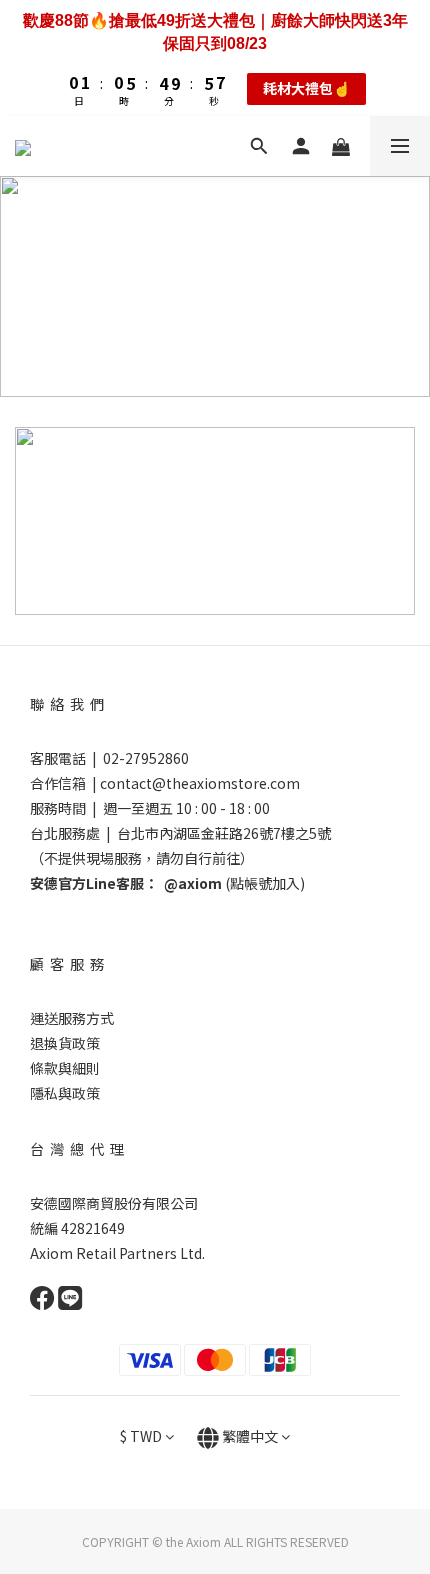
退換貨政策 (65, 1043)
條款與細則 (65, 1068)
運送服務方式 (72, 1018)
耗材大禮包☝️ (306, 88)
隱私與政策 (65, 1093)
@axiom (193, 883)
